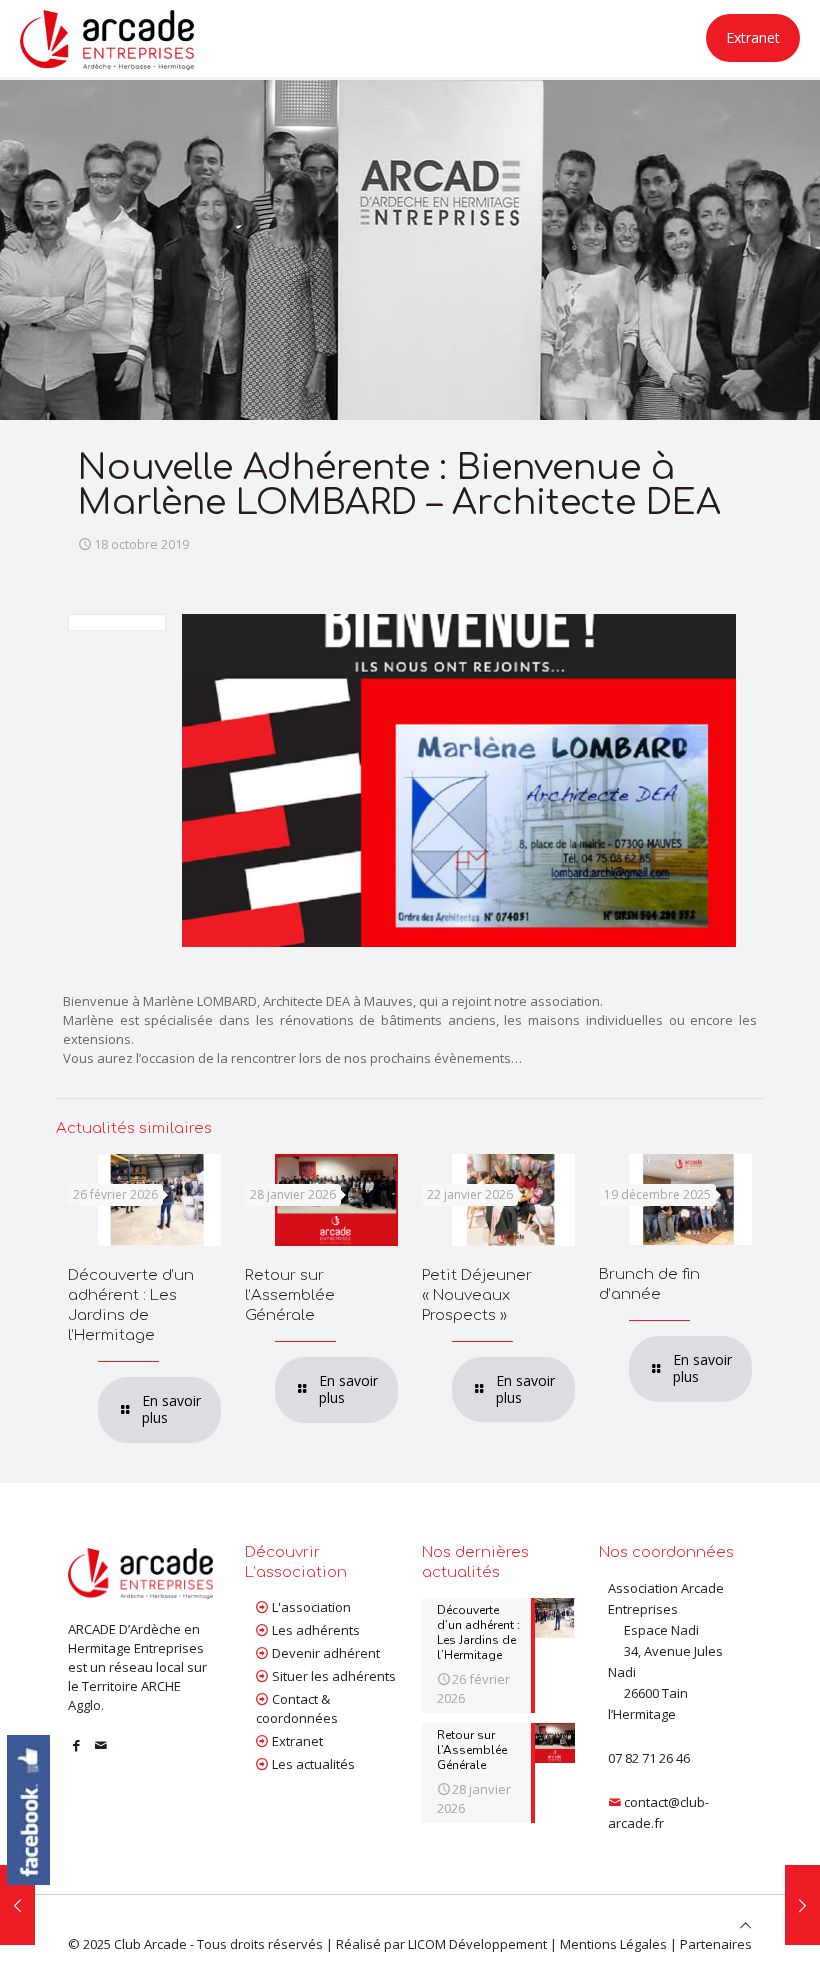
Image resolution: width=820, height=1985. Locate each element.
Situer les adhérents (334, 1676)
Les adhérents (316, 1630)
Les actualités (313, 1764)
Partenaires (716, 1944)
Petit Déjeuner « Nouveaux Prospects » (477, 1295)
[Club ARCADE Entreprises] (107, 38)
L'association (311, 1607)
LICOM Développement (477, 1944)
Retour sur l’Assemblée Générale (290, 1295)
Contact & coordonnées (297, 1708)
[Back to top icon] (745, 1925)
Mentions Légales (613, 1944)
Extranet (753, 37)
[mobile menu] (613, 38)
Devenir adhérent (326, 1653)
